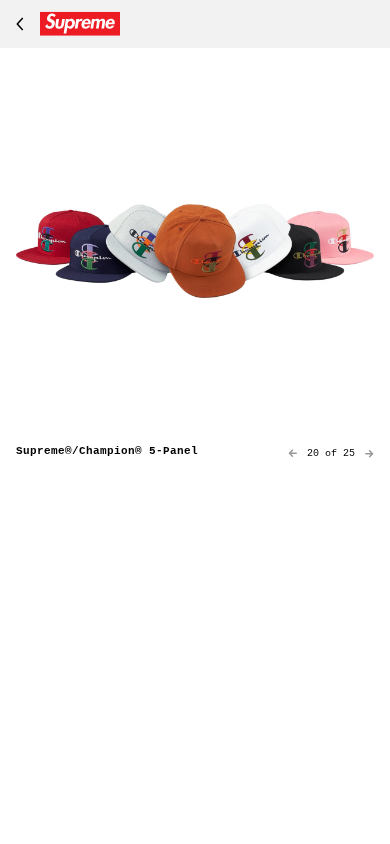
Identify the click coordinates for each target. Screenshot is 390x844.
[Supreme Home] (64, 24)
